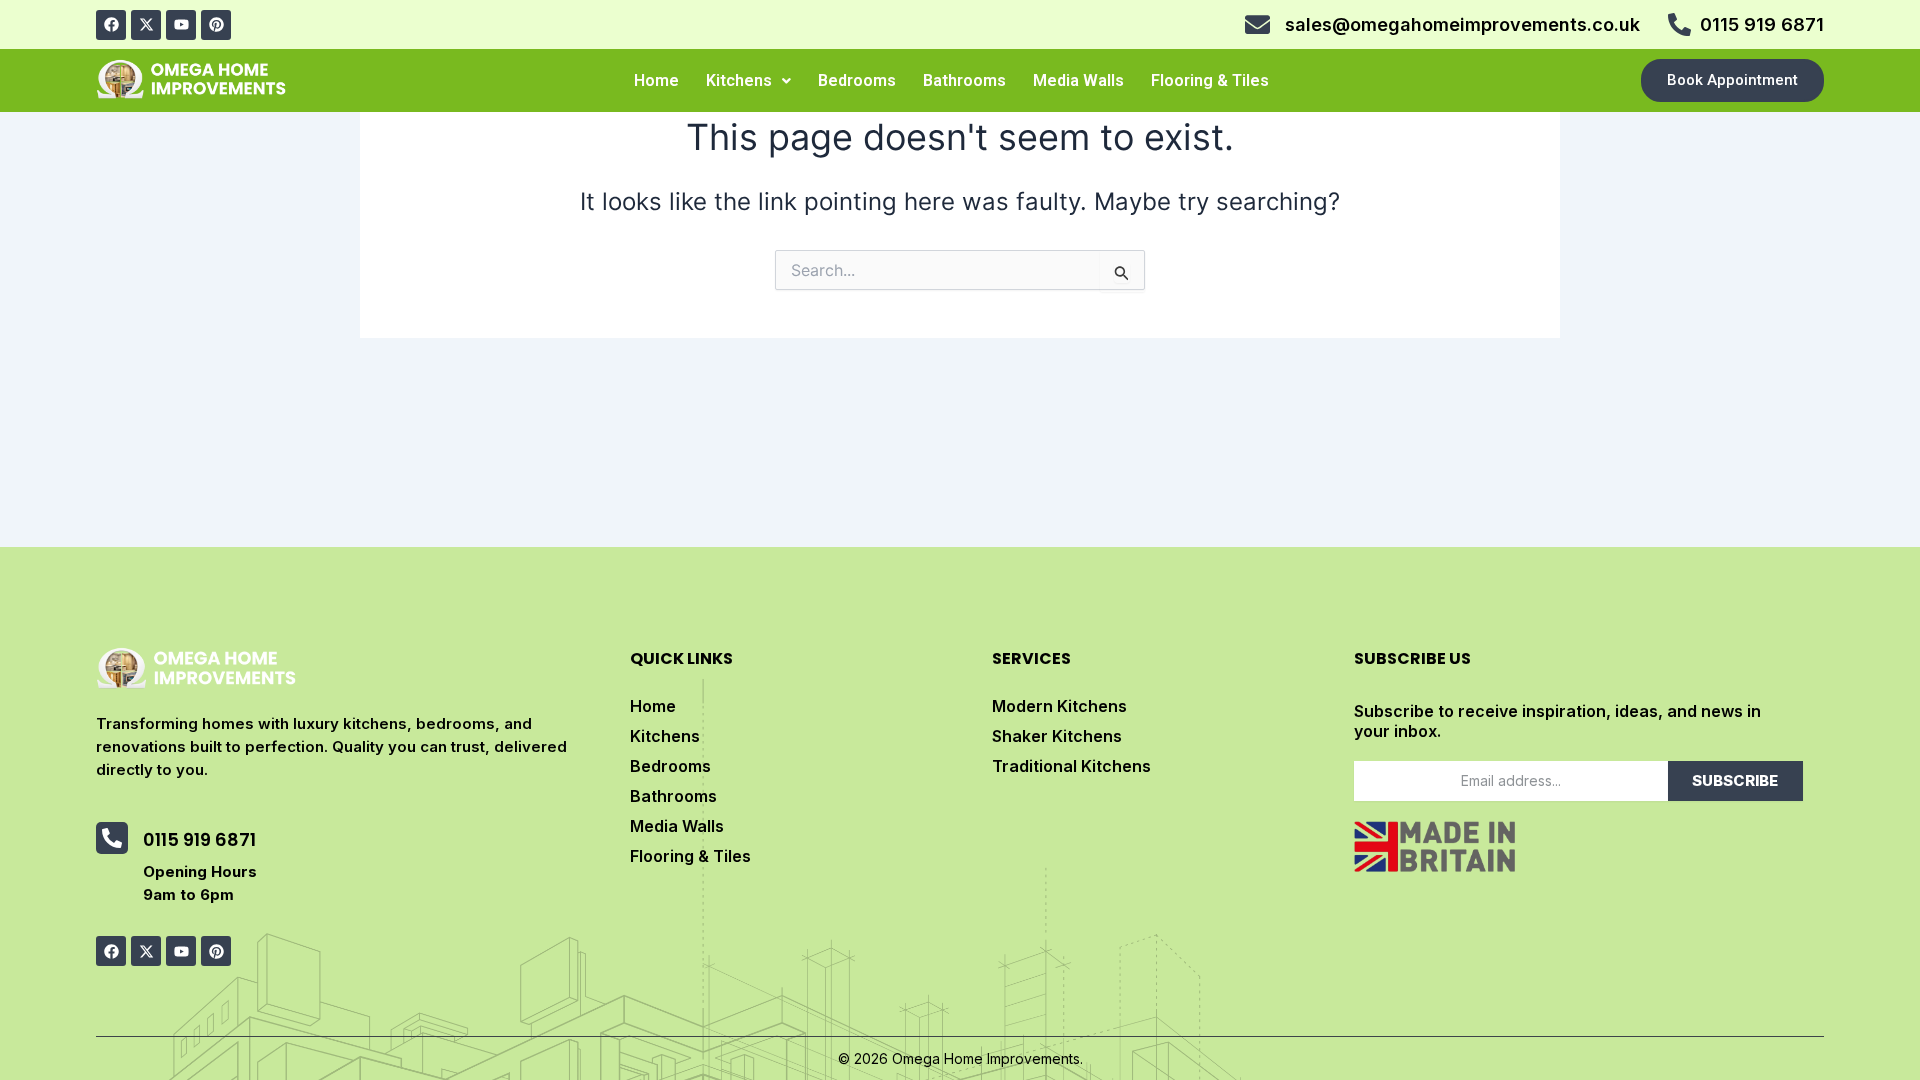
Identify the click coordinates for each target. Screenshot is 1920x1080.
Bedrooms (857, 80)
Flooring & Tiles (1210, 80)
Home (656, 80)
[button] (748, 81)
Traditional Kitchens (1071, 766)
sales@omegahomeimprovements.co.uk (1462, 24)
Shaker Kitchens (1057, 736)
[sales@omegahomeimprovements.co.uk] (1257, 24)
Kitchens (739, 80)
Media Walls (1078, 80)
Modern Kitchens (1059, 706)
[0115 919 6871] (1679, 24)
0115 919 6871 (1762, 24)
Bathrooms (964, 80)
